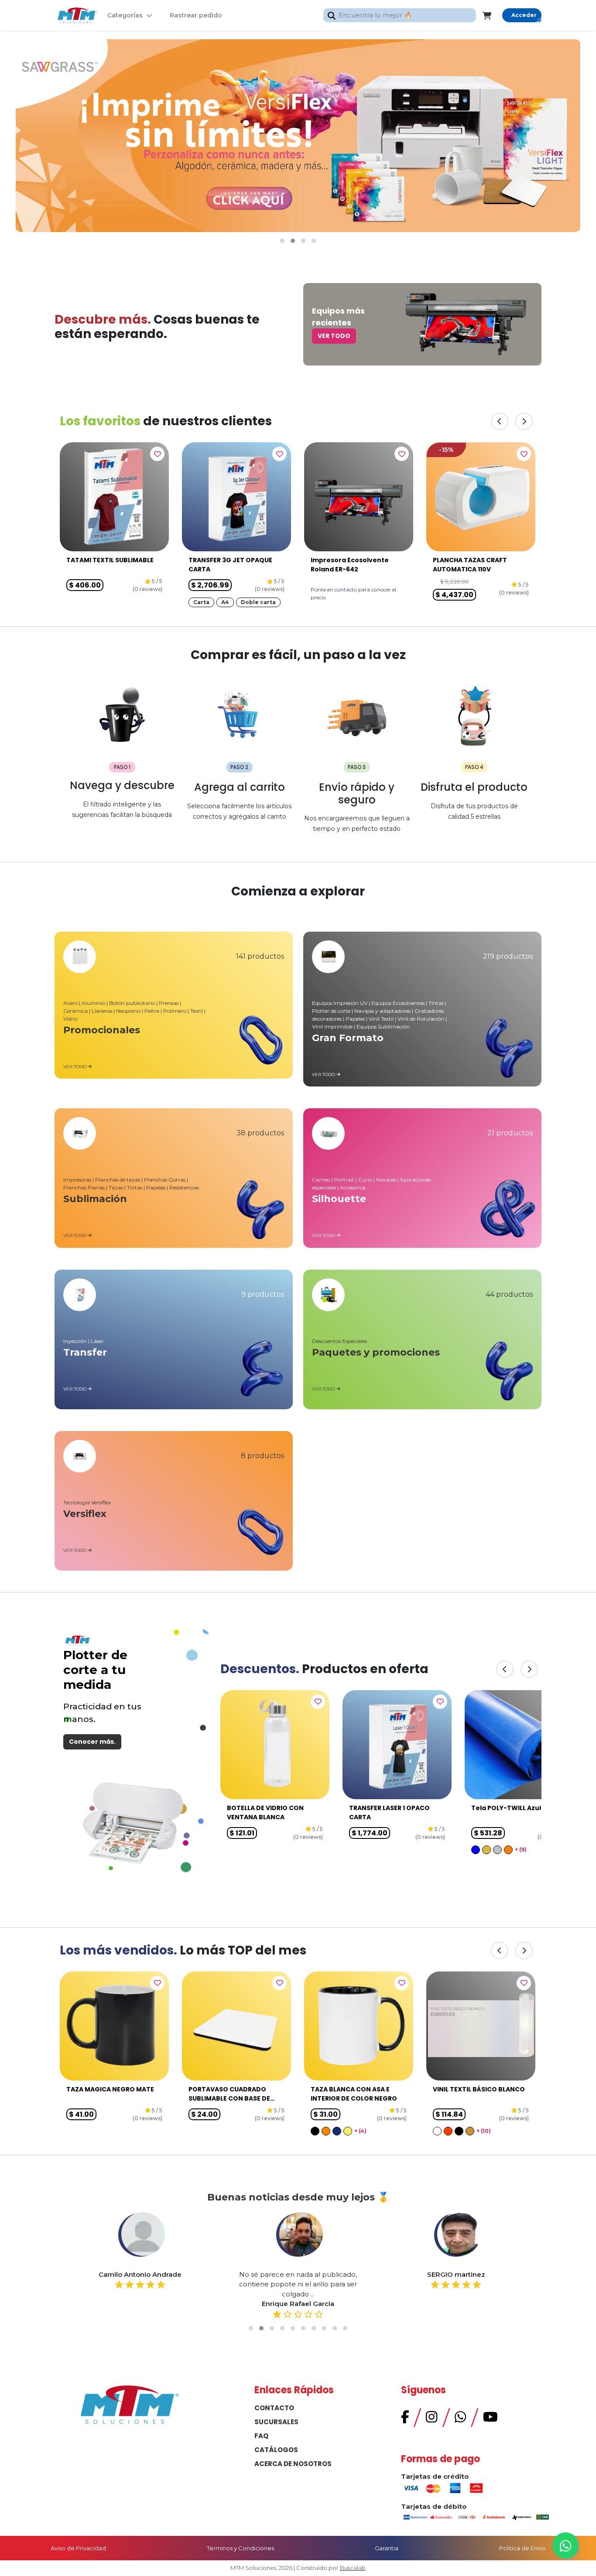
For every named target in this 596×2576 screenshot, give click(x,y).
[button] (282, 241)
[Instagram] (432, 2420)
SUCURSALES (276, 2422)
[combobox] (400, 15)
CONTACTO (274, 2408)
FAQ (261, 2436)
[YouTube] (490, 2420)
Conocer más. (92, 1742)
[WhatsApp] (460, 2420)
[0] (492, 15)
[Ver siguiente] (524, 421)
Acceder (524, 15)
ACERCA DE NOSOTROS (293, 2464)
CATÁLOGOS (276, 2450)
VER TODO (334, 336)
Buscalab (353, 2568)
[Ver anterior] (500, 421)
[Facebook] (405, 2420)
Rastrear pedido (196, 15)
